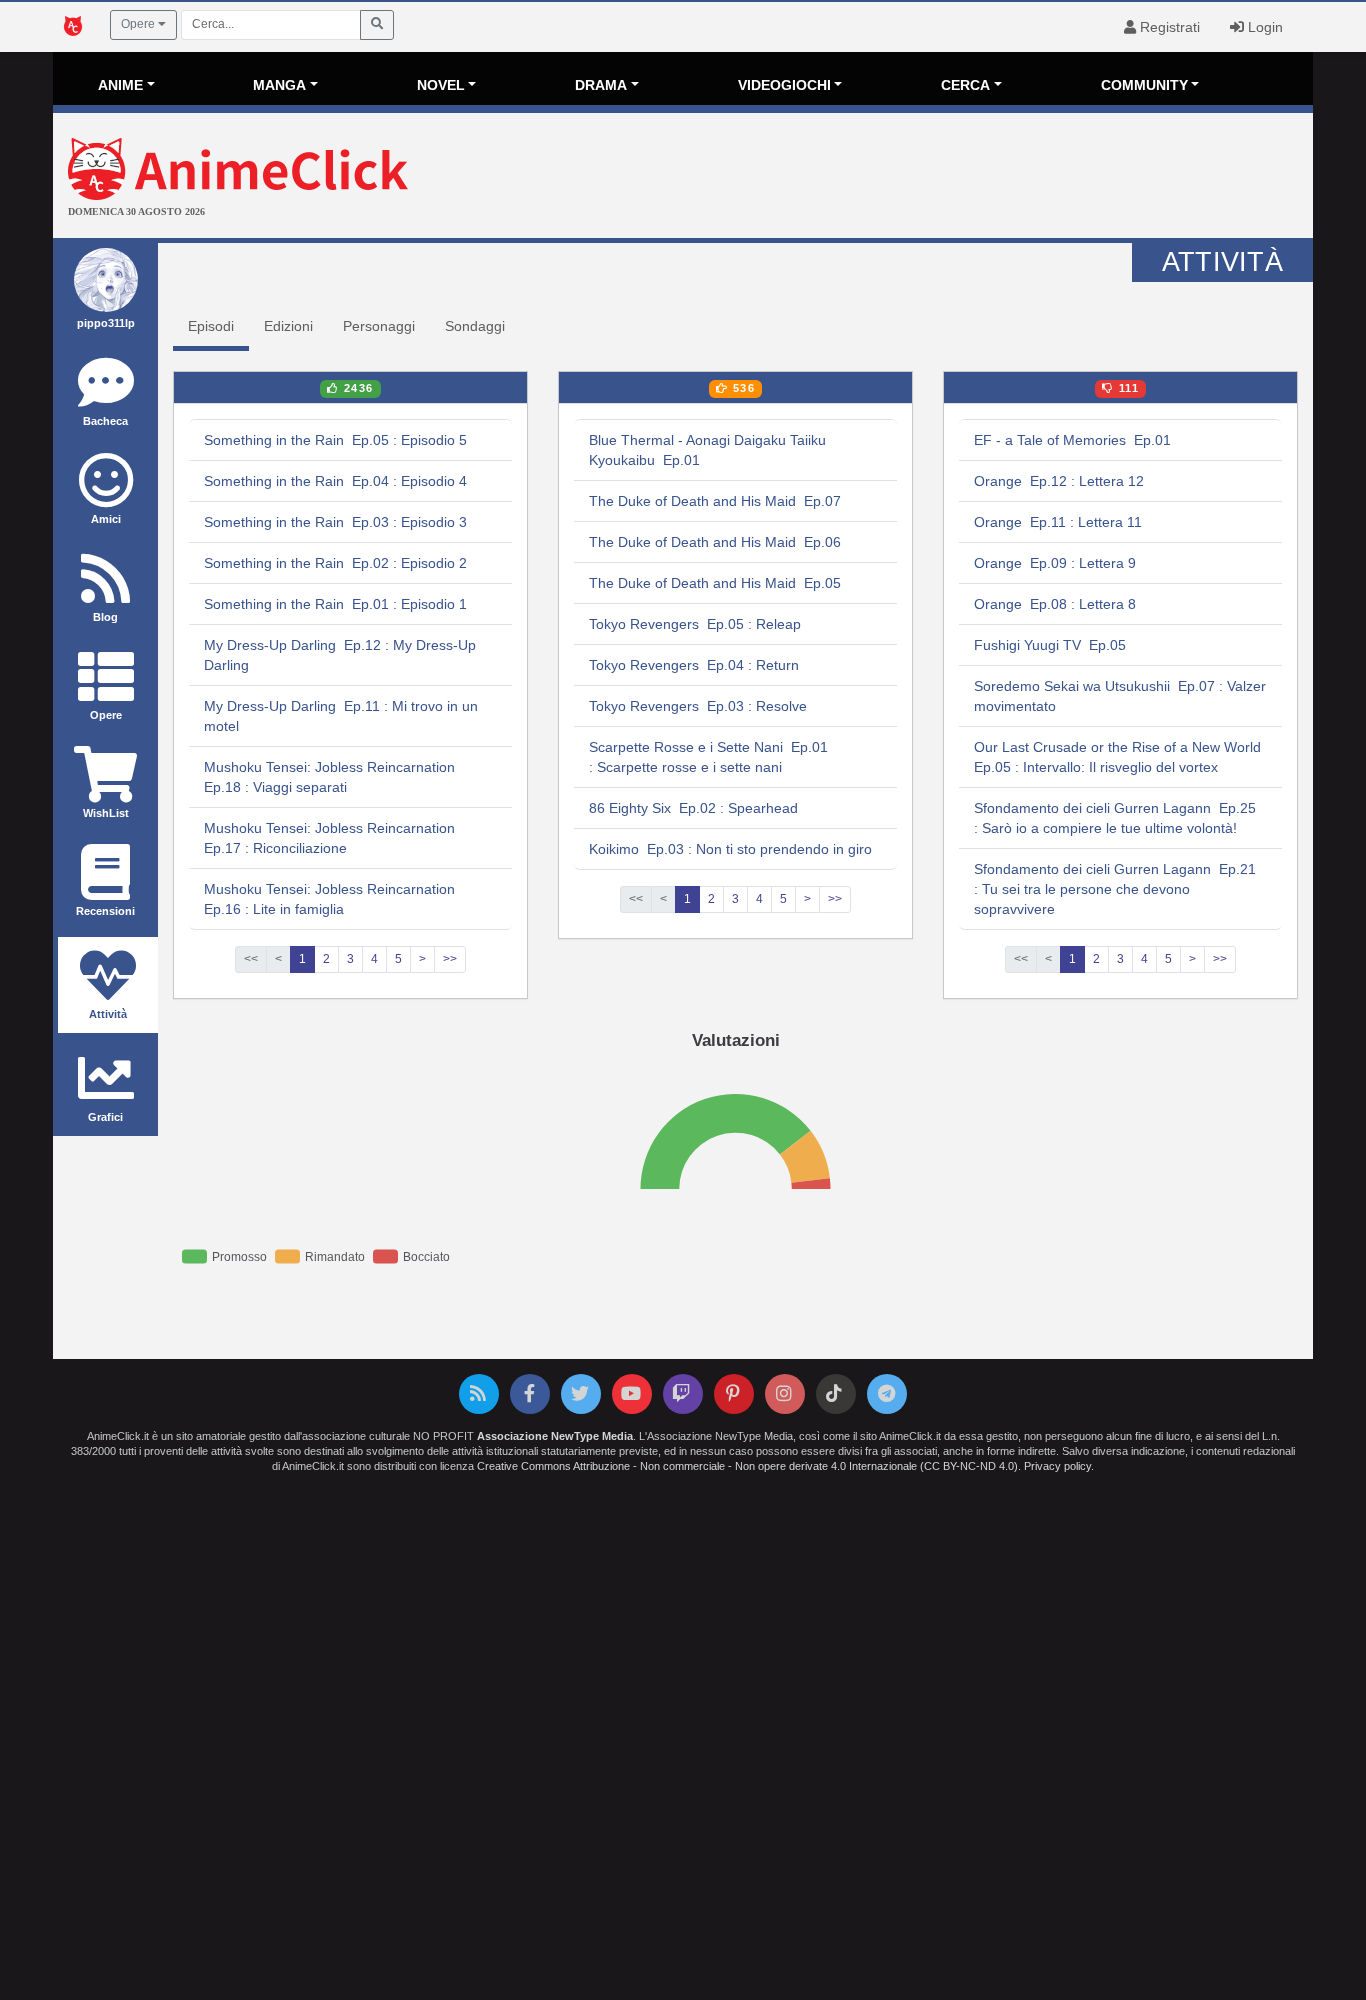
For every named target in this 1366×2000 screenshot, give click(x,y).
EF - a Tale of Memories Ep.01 (1072, 440)
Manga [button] (279, 85)
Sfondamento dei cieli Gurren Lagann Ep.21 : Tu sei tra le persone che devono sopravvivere (1115, 889)
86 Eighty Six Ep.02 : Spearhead (693, 808)
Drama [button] (601, 85)
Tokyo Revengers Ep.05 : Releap (695, 624)
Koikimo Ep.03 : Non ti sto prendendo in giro (730, 849)
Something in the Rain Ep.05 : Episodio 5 (335, 440)
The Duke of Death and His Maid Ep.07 (715, 501)
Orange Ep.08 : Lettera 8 (1055, 604)
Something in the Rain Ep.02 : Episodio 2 (335, 563)
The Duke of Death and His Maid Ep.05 (715, 583)
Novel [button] (441, 85)
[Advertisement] (893, 178)
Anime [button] (120, 85)
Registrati (1168, 27)
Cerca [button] (965, 85)
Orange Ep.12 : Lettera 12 (1059, 481)
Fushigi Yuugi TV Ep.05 (1050, 645)
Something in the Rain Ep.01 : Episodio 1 (335, 604)
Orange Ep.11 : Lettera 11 (1058, 522)
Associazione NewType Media (555, 1436)
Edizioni (288, 326)
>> (450, 959)
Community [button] (1144, 85)
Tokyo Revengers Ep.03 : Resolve (698, 706)
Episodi (211, 326)
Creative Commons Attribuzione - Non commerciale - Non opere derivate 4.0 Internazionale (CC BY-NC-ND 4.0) (747, 1466)
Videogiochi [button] (784, 85)
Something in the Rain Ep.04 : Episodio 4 (335, 481)
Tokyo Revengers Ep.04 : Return (694, 665)
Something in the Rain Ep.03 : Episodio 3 (335, 522)
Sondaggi (475, 326)
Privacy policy (1057, 1466)
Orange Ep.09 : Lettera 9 (1055, 563)
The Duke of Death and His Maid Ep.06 (715, 542)
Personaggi (379, 326)
